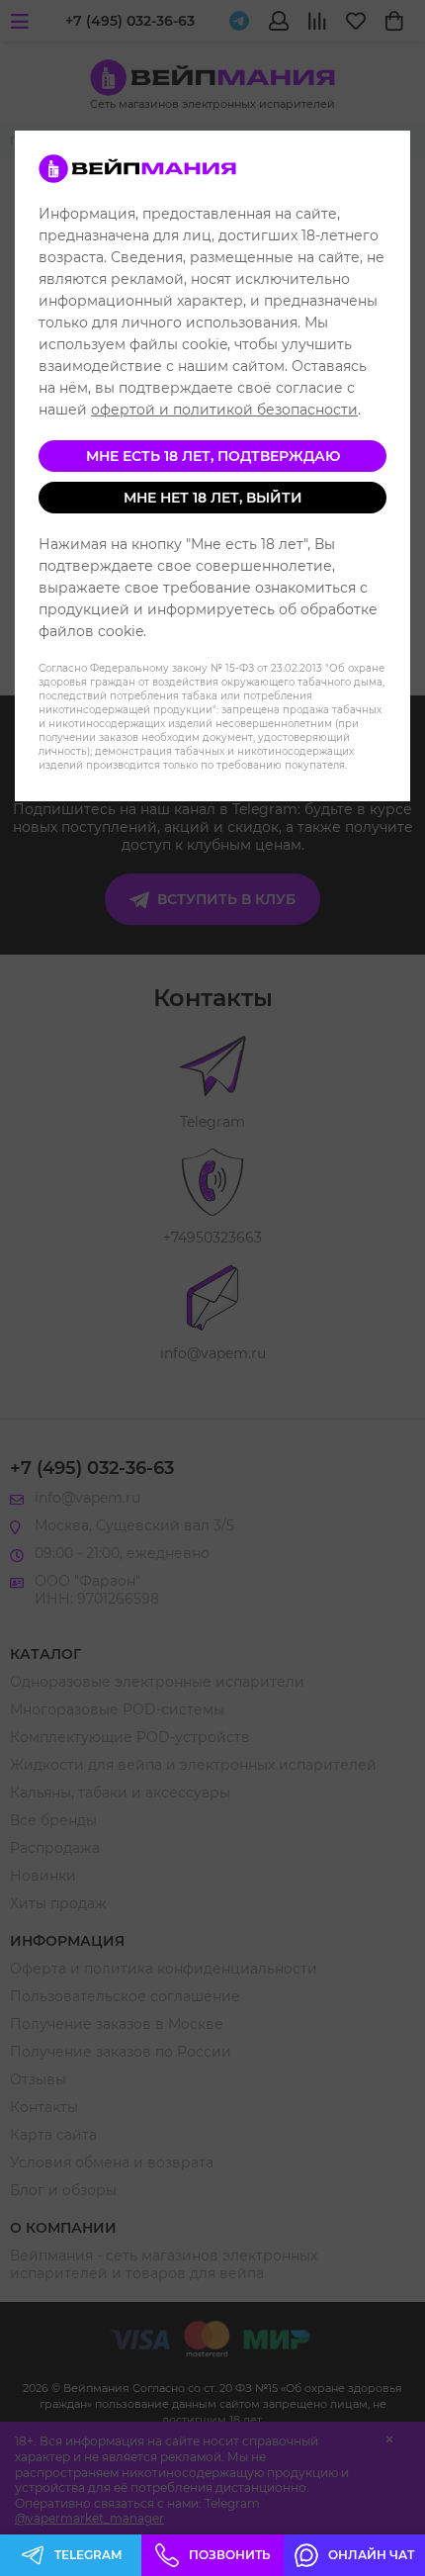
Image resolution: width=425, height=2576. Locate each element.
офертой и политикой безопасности (224, 410)
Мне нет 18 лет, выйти (213, 498)
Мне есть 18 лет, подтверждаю (213, 456)
